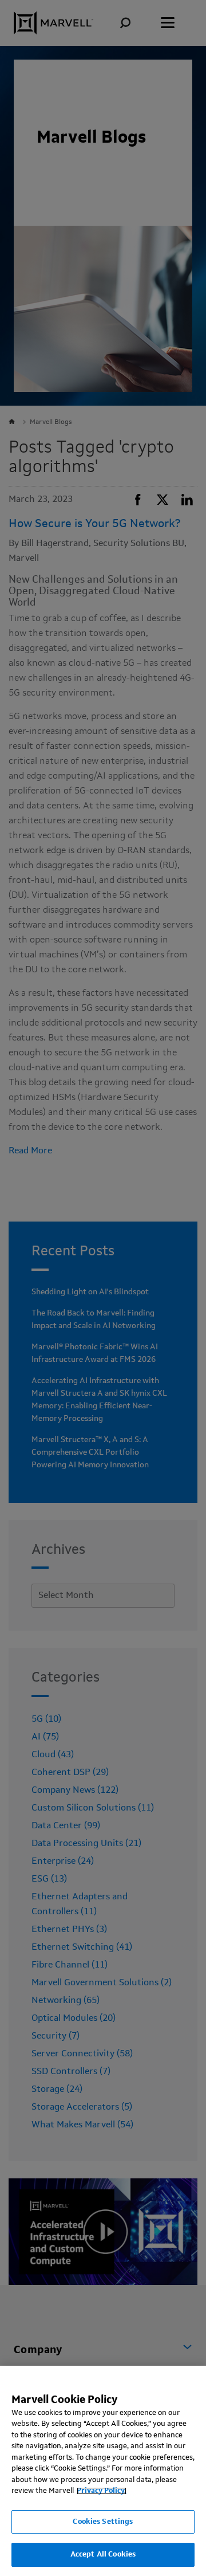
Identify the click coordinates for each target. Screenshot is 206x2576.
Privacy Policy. (102, 2491)
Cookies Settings (103, 2522)
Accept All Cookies (103, 2555)
